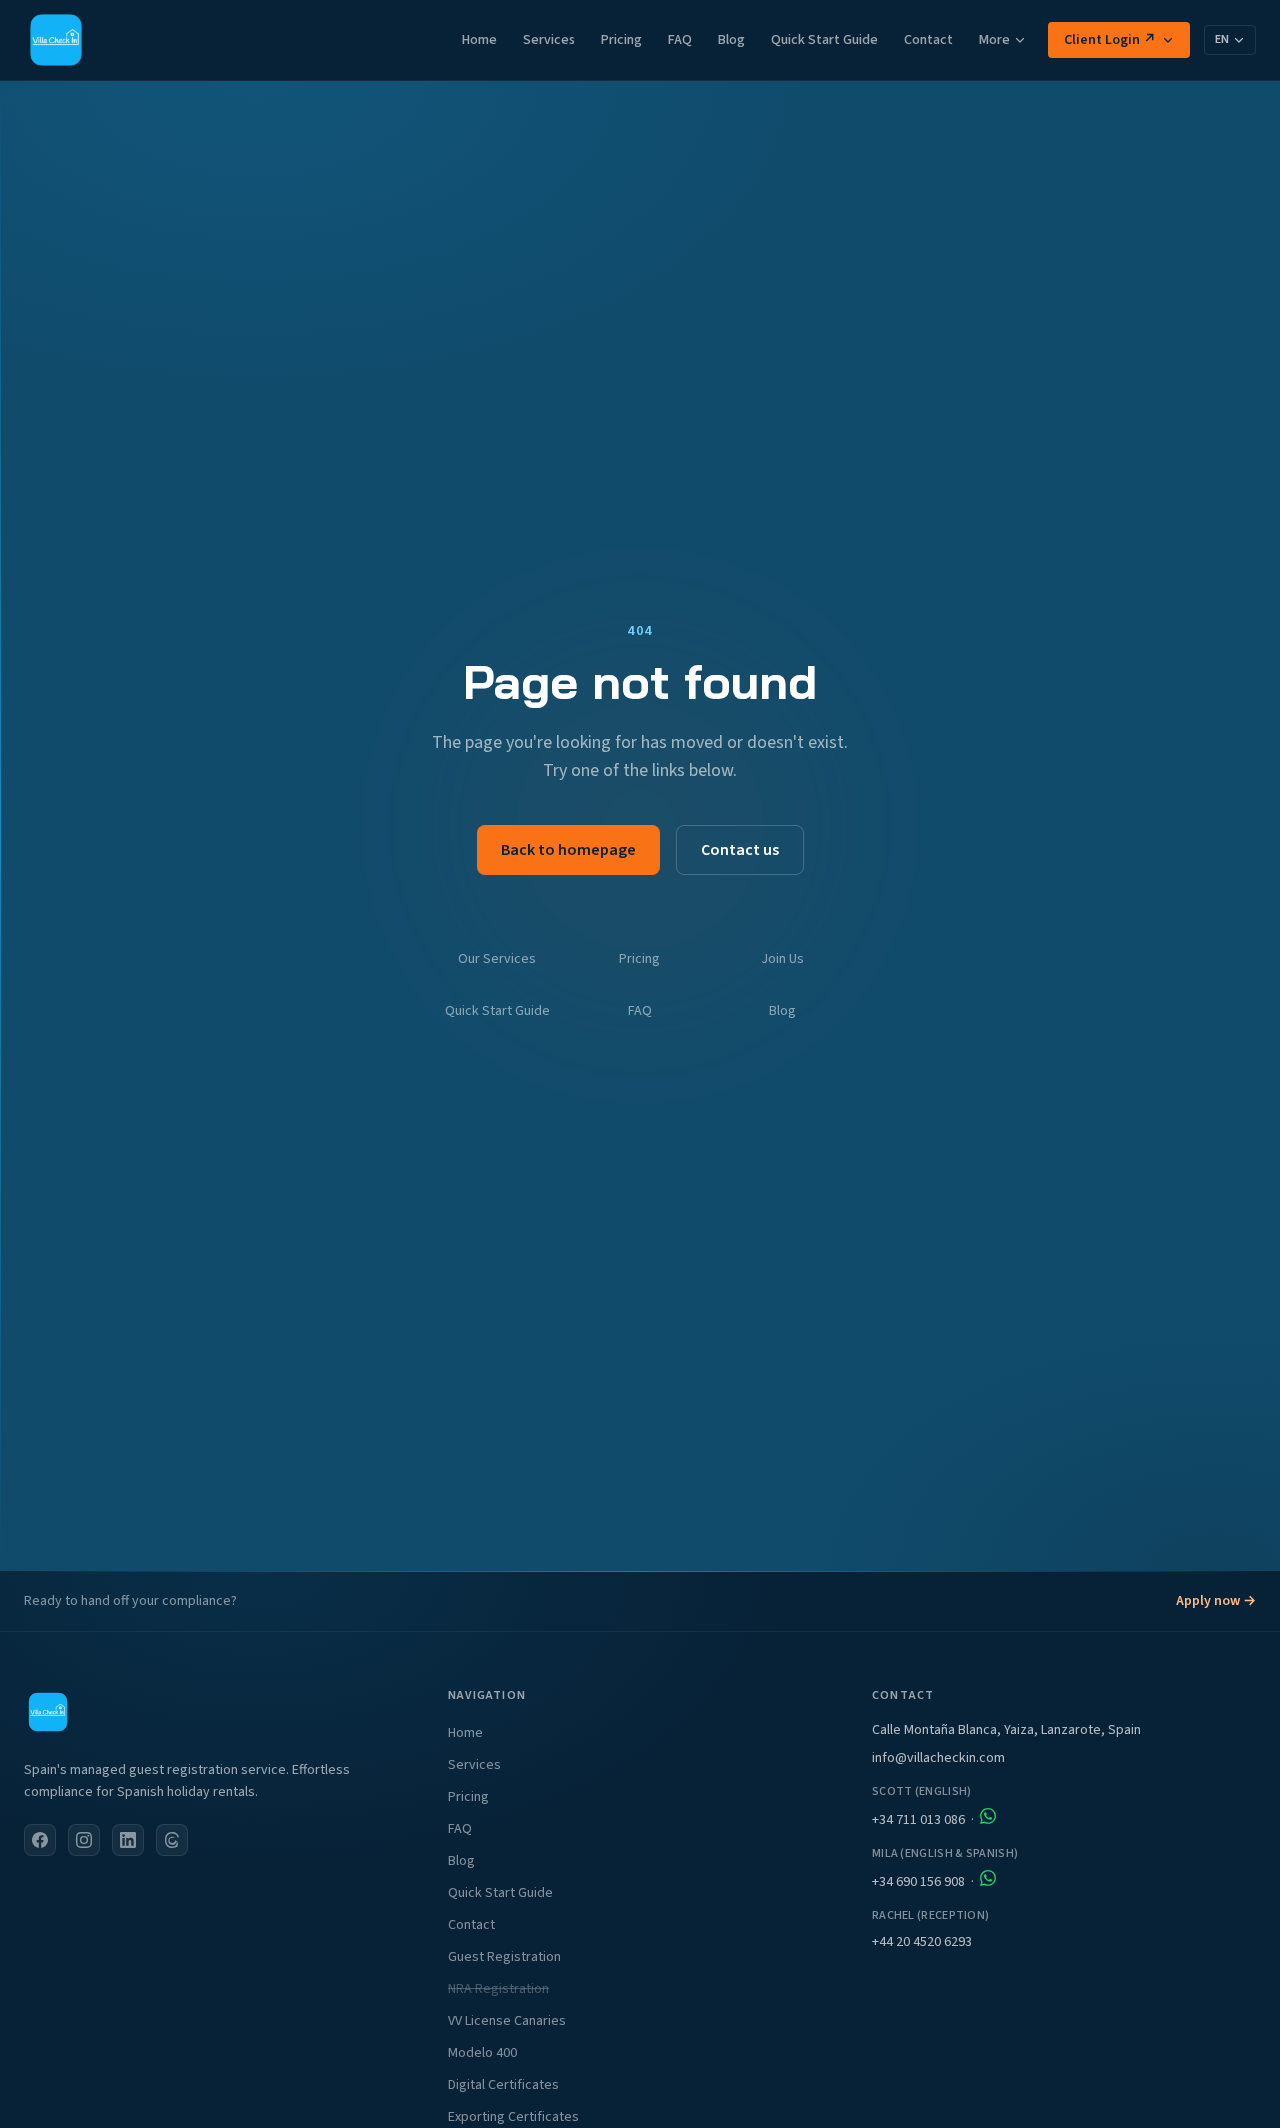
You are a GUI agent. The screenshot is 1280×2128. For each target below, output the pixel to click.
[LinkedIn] (128, 1840)
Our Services (497, 959)
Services (549, 40)
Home (479, 40)
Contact (928, 40)
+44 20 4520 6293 (922, 1942)
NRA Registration (498, 1989)
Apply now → (1216, 1601)
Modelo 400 (482, 2053)
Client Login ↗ (1110, 40)
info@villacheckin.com (938, 1758)
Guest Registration (504, 1957)
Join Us (782, 959)
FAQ (680, 40)
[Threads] (172, 1840)
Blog (731, 40)
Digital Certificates (503, 2085)
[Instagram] (84, 1840)
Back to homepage (568, 850)
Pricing (621, 40)
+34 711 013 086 (918, 1820)
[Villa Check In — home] (56, 40)
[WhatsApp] (988, 1816)
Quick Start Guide (824, 40)
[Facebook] (40, 1840)
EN (1222, 39)
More (994, 40)
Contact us (740, 850)
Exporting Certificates (513, 2117)
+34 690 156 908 (918, 1882)
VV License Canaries (507, 2021)
